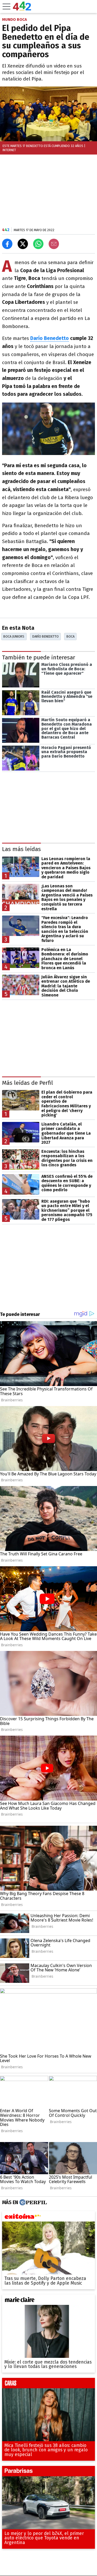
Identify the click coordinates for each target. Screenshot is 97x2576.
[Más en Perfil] (32, 2203)
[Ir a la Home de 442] (22, 9)
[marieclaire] (48, 2301)
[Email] (54, 244)
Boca (70, 636)
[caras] (48, 2384)
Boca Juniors (14, 636)
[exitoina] (48, 2218)
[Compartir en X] (23, 244)
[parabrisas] (48, 2472)
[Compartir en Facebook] (7, 244)
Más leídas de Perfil (28, 1083)
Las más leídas (21, 849)
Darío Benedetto (50, 338)
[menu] (6, 6)
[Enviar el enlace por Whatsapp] (38, 244)
